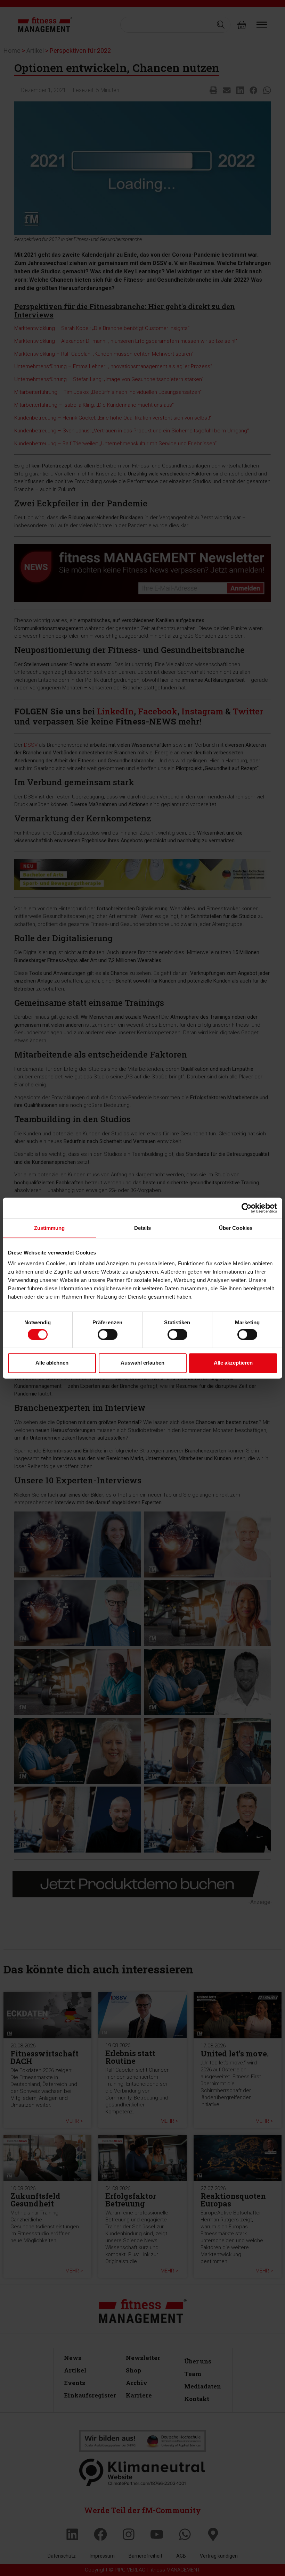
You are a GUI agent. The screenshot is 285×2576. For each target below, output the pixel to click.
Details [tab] (143, 1228)
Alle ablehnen (52, 1363)
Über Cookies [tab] (236, 1228)
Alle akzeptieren (233, 1363)
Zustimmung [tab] (50, 1228)
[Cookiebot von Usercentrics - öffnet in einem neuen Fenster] (247, 1208)
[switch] (108, 1334)
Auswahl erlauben (142, 1363)
